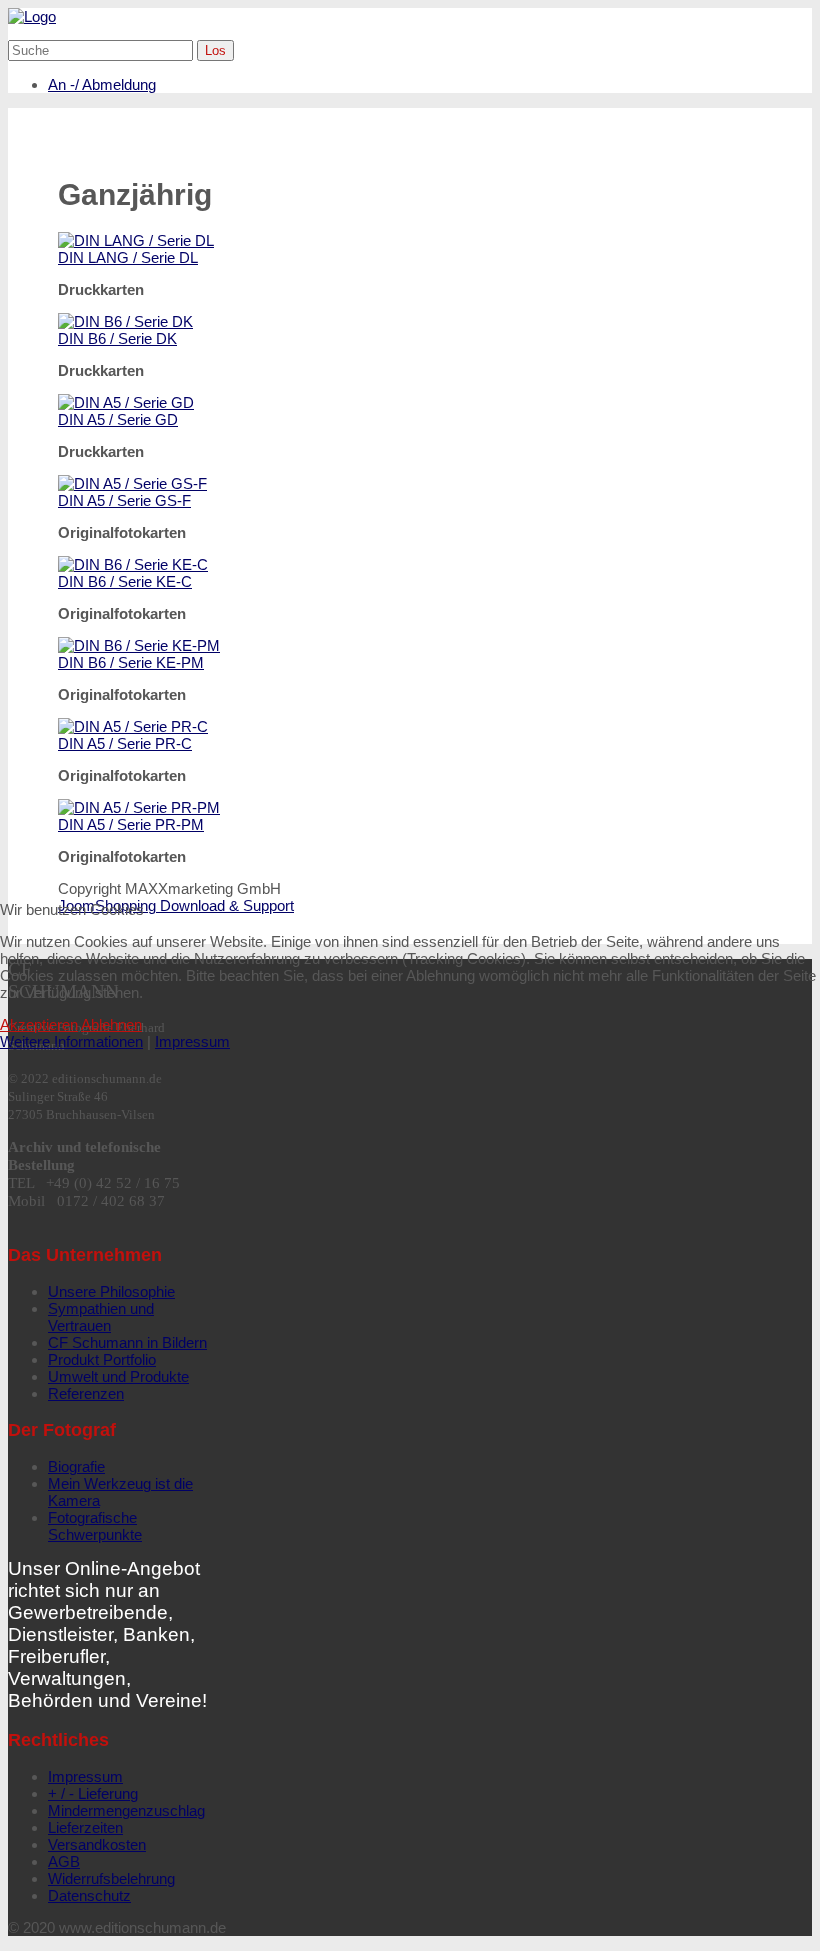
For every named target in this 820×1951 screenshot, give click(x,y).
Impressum (192, 1041)
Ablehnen (111, 1024)
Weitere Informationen (71, 1041)
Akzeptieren (39, 1024)
